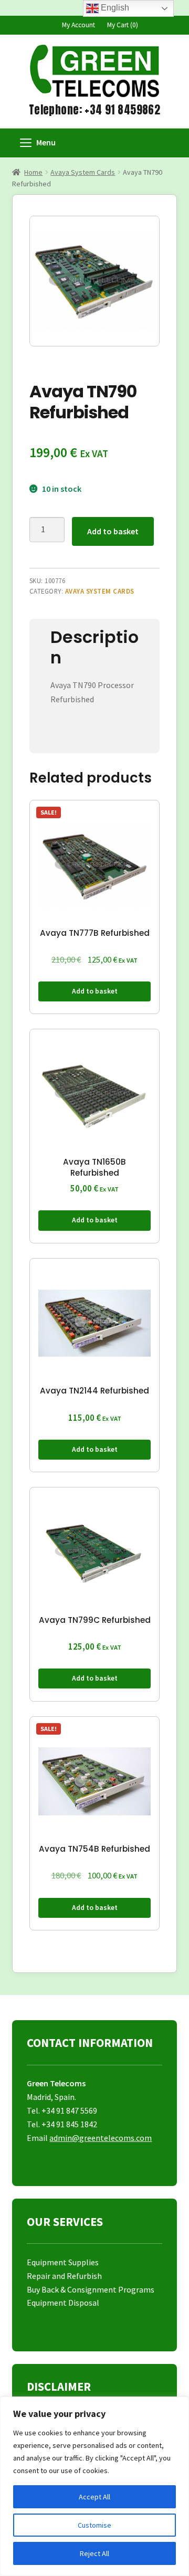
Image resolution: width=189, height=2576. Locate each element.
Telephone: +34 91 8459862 (94, 110)
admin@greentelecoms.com (101, 2138)
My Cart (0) (123, 25)
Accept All (94, 2497)
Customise (94, 2525)
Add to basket (113, 531)
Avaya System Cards (83, 172)
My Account (78, 25)
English (114, 8)
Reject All (94, 2553)
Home (33, 172)
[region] (94, 2486)
